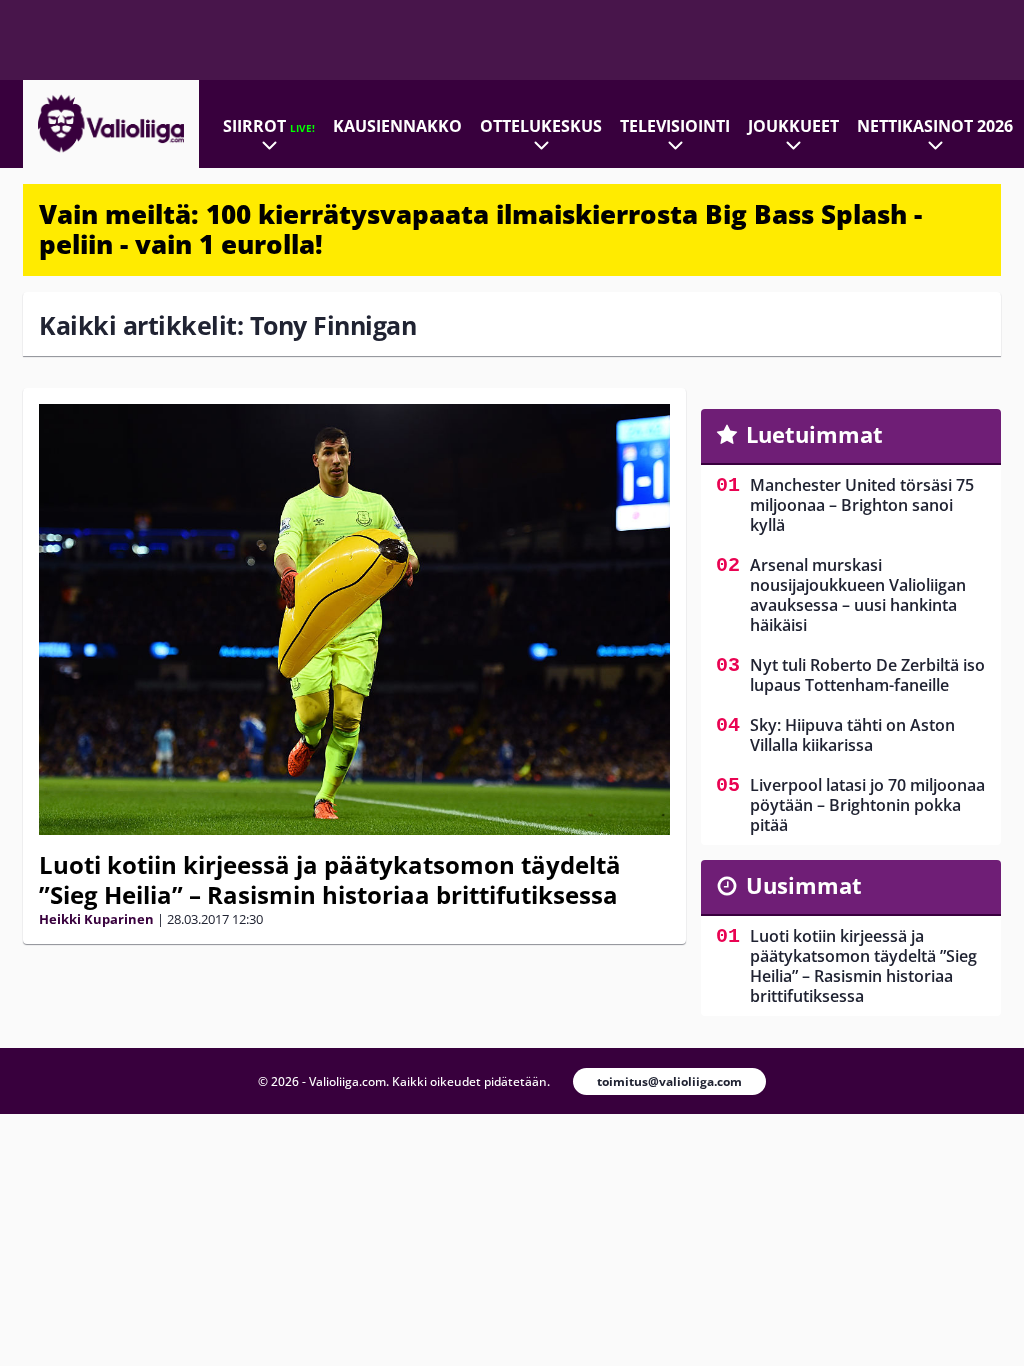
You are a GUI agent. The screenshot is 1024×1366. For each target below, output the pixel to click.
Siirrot (269, 126)
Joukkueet (793, 126)
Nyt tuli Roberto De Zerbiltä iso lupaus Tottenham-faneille (867, 675)
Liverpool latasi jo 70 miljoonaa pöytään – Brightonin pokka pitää (867, 805)
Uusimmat (804, 885)
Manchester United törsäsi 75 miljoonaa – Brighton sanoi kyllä (862, 505)
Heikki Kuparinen (96, 919)
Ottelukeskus (541, 126)
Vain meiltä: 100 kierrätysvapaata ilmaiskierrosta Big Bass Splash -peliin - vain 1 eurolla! (480, 229)
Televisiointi (675, 126)
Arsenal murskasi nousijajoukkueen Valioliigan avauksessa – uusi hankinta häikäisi (858, 595)
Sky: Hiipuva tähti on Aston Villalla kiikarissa (852, 735)
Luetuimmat (814, 434)
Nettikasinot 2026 (935, 126)
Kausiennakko (397, 126)
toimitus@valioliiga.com (669, 1081)
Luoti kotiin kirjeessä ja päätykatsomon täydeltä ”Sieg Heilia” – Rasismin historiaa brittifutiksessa (330, 879)
